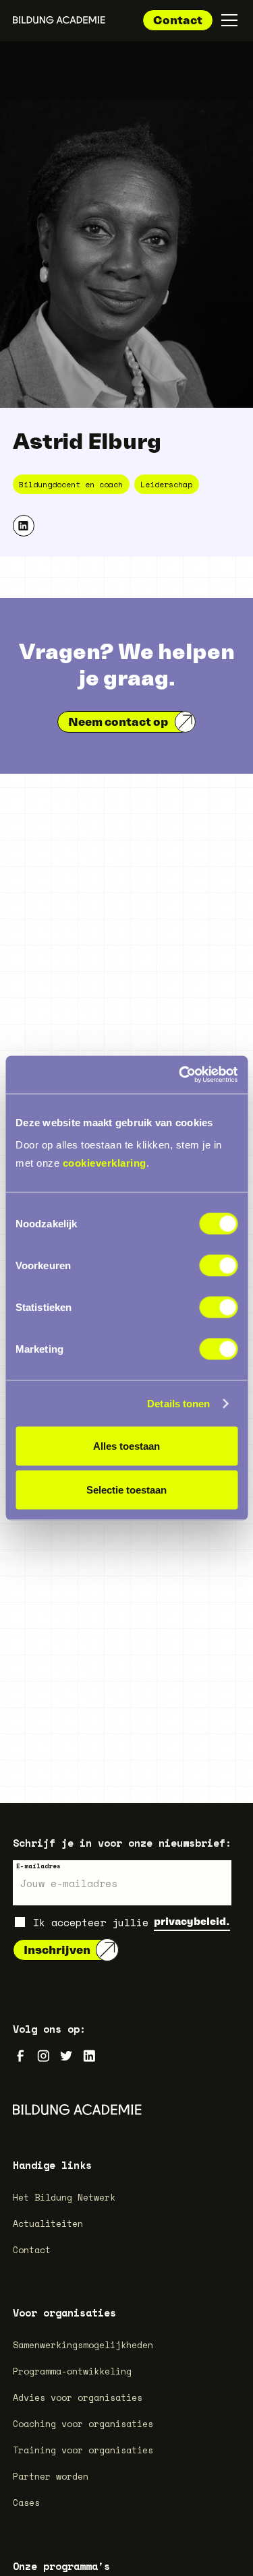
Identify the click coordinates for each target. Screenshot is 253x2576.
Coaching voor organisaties (83, 2424)
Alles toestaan (126, 1445)
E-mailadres (38, 1866)
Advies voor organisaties (78, 2397)
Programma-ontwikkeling (72, 2371)
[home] (59, 20)
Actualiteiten (48, 2224)
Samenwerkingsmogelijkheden (83, 2345)
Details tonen (178, 1403)
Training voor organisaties (83, 2450)
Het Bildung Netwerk (64, 2197)
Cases (26, 2503)
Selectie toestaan (126, 1490)
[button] (227, 20)
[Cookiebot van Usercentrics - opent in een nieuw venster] (180, 1075)
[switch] (218, 1266)
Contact (178, 20)
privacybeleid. (192, 1921)
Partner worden (51, 2476)
